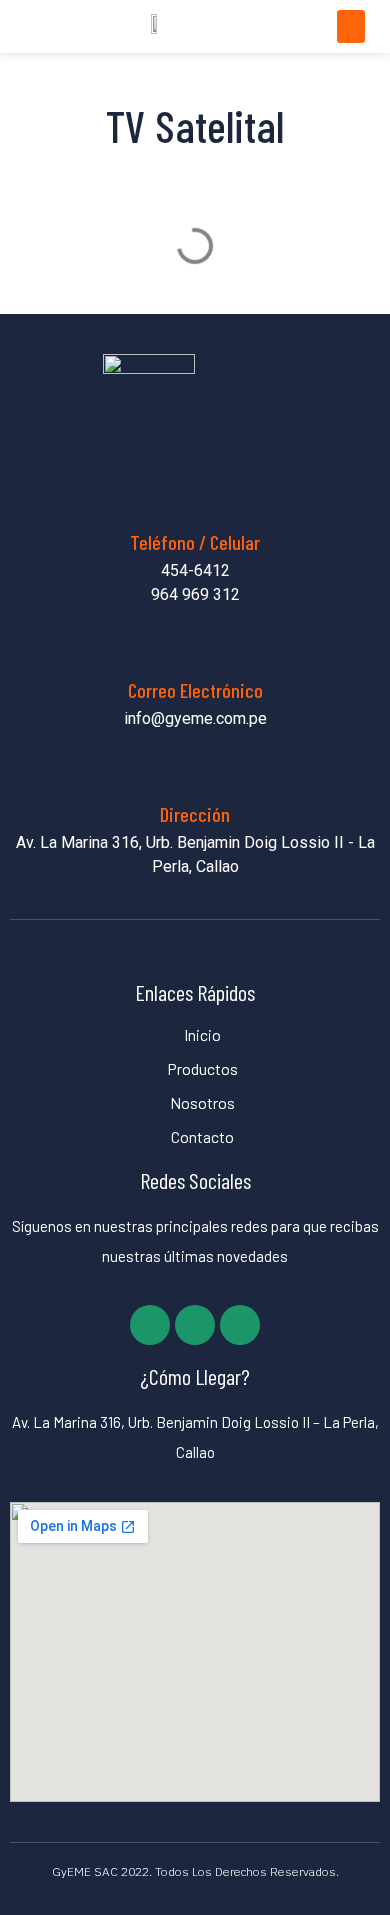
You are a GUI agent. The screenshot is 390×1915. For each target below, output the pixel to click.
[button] (351, 26)
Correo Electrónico (195, 690)
